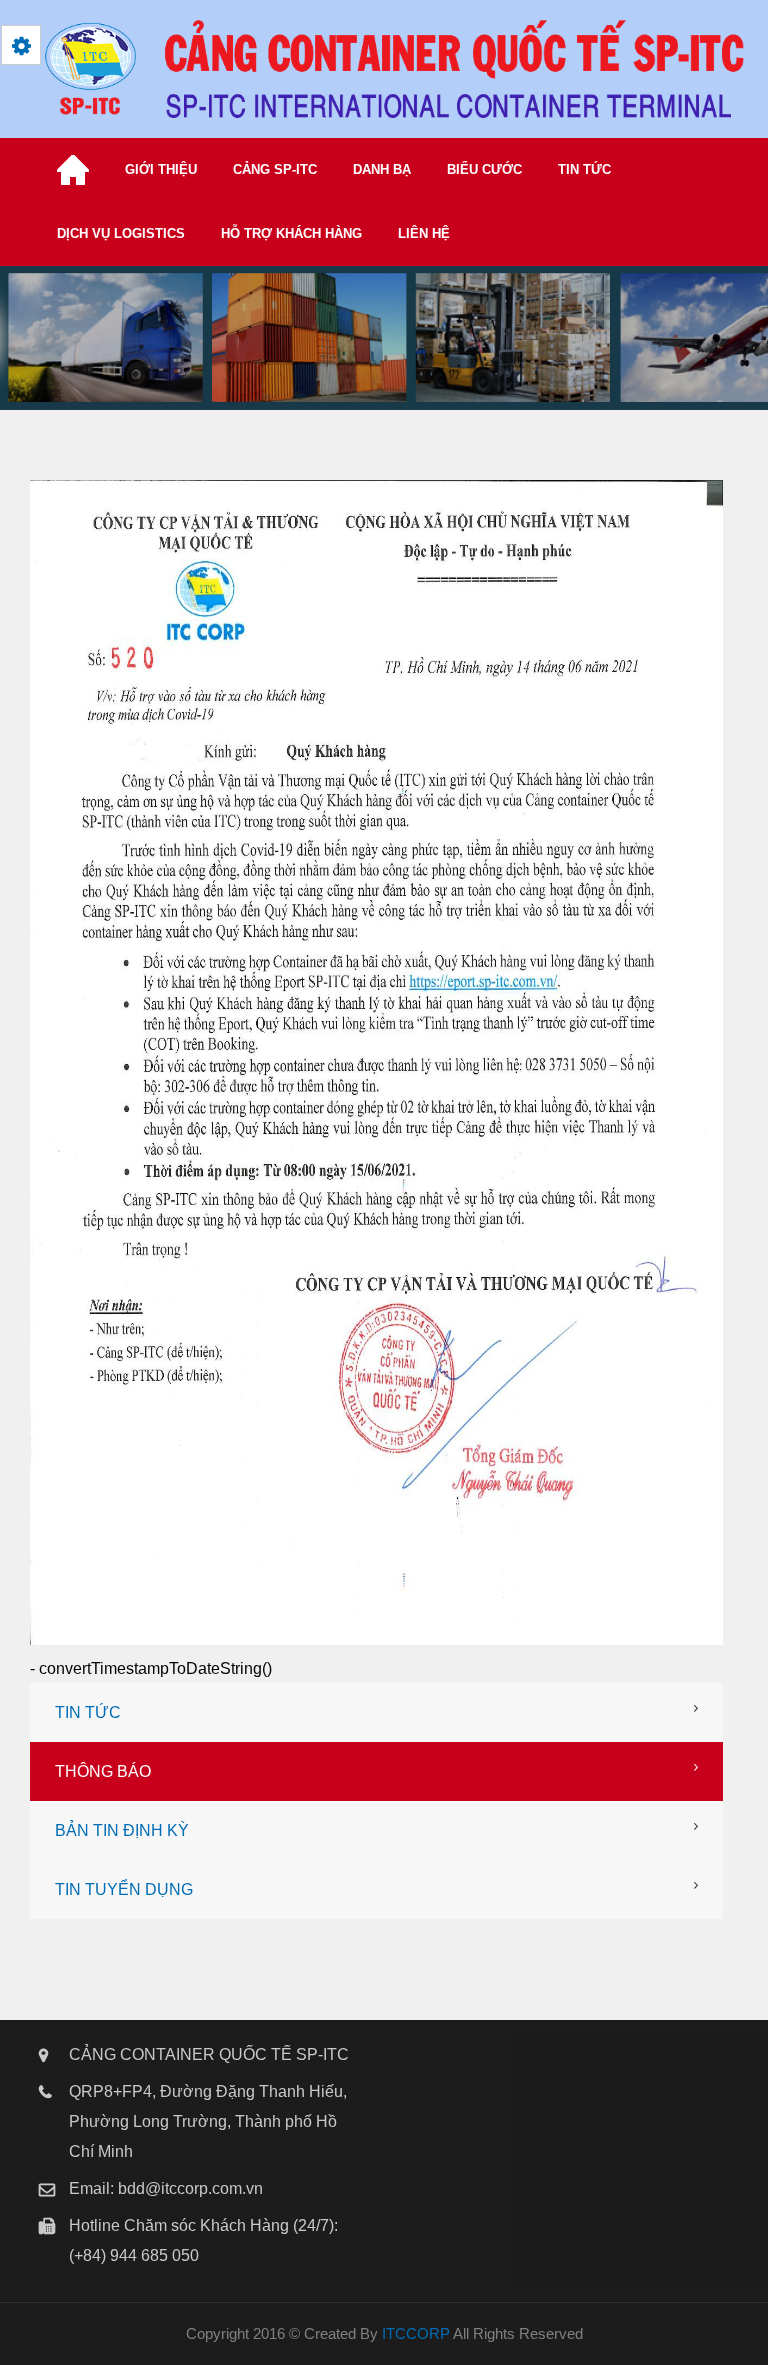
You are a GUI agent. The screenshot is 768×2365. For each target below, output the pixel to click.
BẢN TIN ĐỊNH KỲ (122, 1830)
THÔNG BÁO (103, 1771)
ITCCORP (416, 2333)
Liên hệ (424, 233)
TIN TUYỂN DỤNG (124, 1889)
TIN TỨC (88, 1712)
